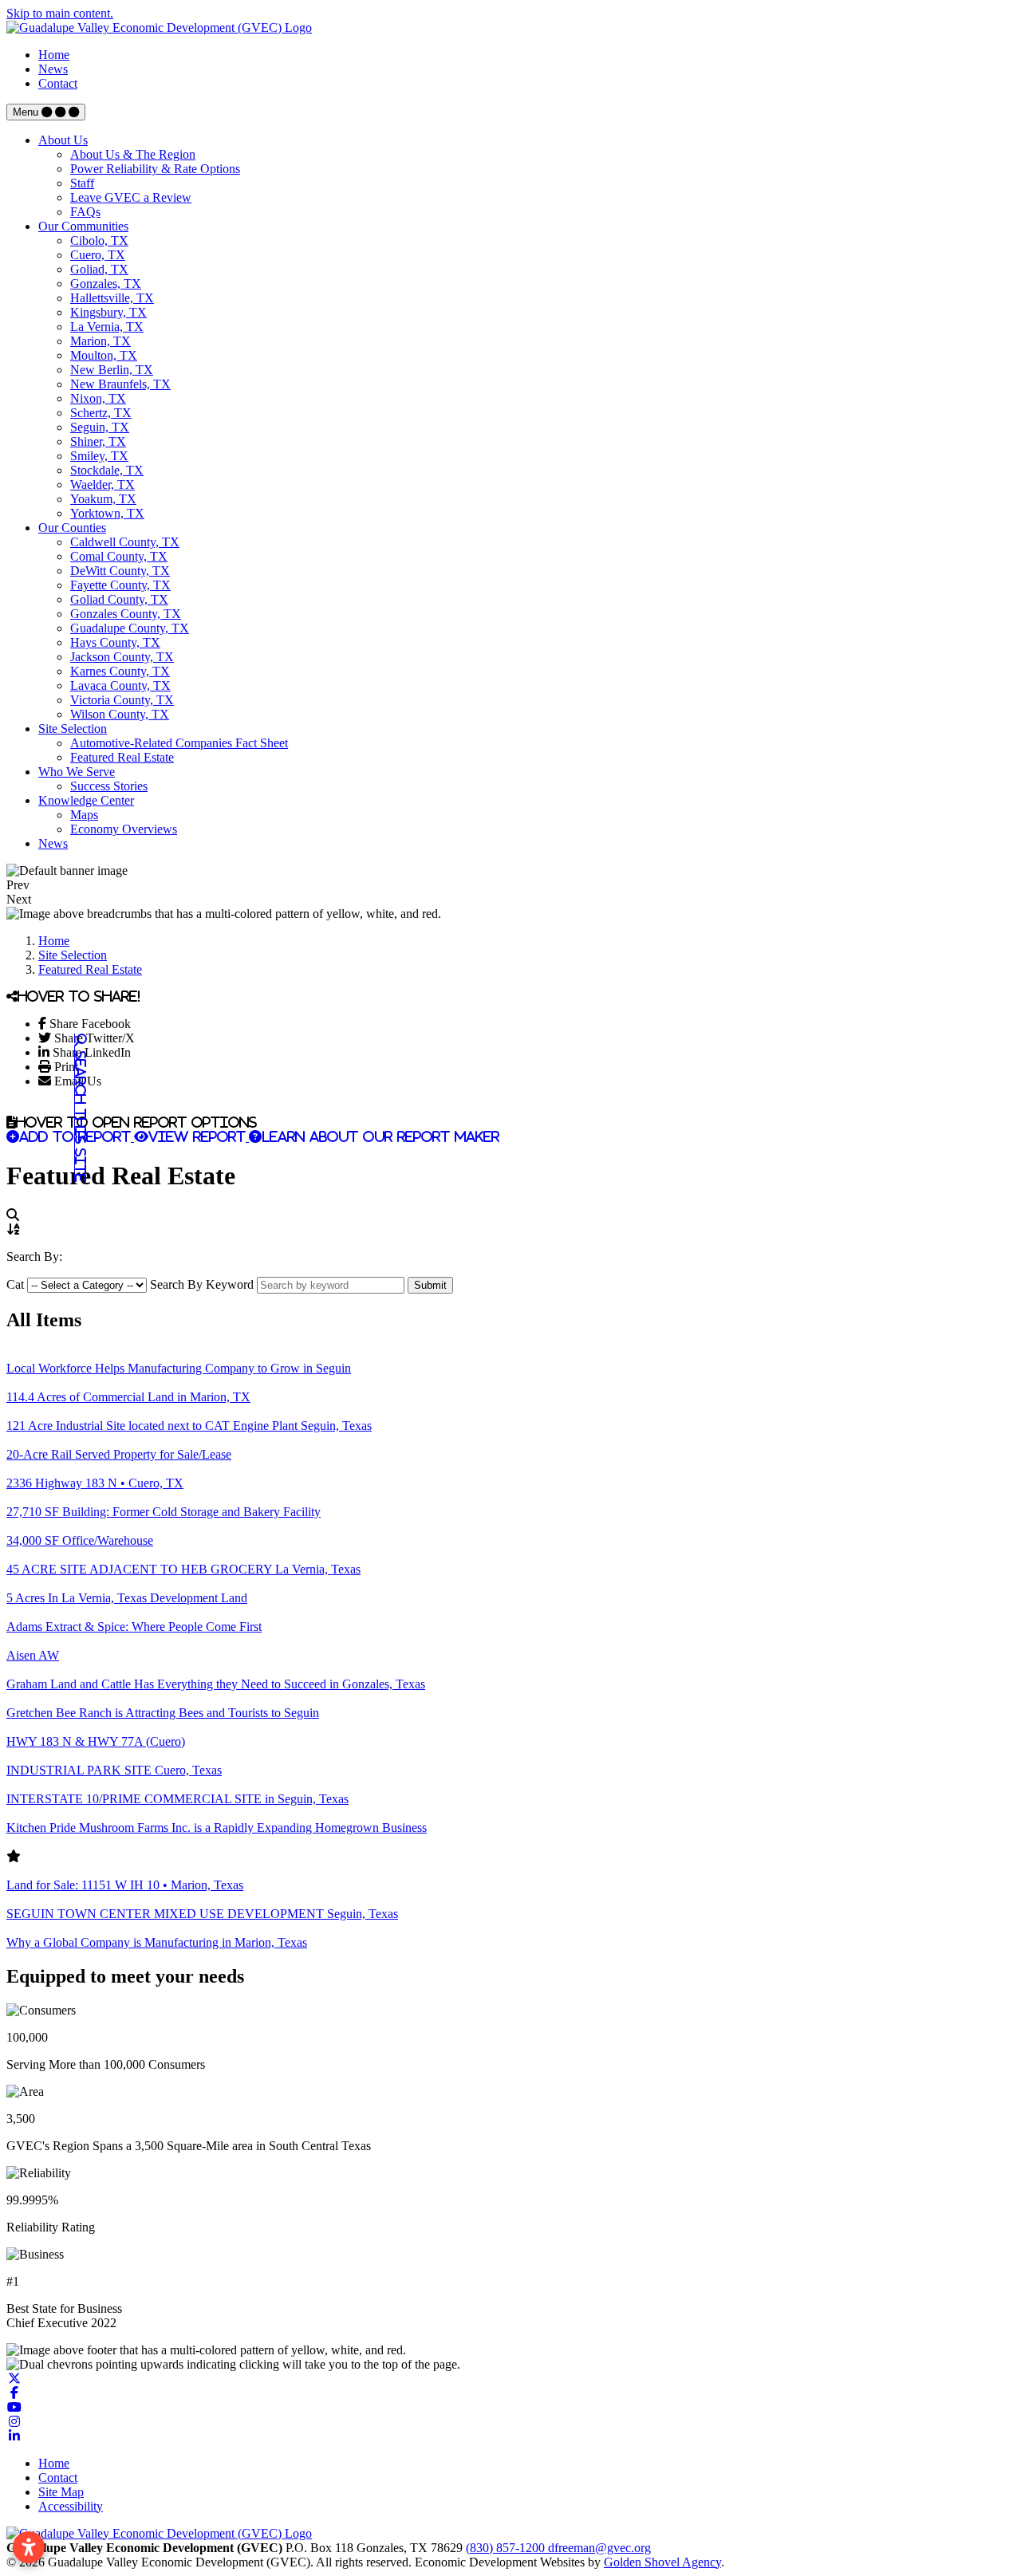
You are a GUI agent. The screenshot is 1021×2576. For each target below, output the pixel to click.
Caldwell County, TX (125, 542)
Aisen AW (33, 1655)
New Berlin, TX (112, 370)
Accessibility (71, 2506)
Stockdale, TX (107, 470)
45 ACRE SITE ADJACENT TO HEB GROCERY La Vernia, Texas (183, 1569)
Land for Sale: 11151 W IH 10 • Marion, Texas (125, 1885)
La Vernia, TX (107, 327)
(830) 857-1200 (507, 2548)
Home (54, 55)
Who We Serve (77, 772)
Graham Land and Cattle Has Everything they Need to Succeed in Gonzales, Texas (216, 1684)
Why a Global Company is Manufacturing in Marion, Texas (157, 1942)
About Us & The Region (133, 154)
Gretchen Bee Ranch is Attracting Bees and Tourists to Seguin (163, 1713)
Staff (82, 183)
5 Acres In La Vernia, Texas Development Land (127, 1598)
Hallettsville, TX (112, 298)
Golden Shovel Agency (662, 2562)
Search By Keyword (202, 1284)
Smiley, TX (99, 456)
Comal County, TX (119, 556)
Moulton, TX (104, 355)
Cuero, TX (98, 255)
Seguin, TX (100, 427)
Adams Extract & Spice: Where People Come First (134, 1627)
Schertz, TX (101, 413)
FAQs (85, 212)
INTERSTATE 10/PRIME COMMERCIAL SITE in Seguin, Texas (177, 1799)
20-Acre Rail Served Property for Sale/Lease (119, 1454)
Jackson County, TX (122, 657)
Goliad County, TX (119, 599)
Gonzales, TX (106, 284)
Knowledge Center (86, 800)
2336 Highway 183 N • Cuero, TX (95, 1483)
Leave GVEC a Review (131, 197)
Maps (84, 815)
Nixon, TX (98, 398)
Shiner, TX (98, 441)
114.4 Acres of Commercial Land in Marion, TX (128, 1397)
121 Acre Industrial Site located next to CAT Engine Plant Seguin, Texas (189, 1426)
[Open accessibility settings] (29, 2547)
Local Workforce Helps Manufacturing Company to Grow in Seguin (179, 1368)
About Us (63, 140)
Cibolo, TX (99, 240)
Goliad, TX (99, 269)
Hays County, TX (115, 642)
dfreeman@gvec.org (599, 2548)
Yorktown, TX (107, 513)
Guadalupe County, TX (130, 628)
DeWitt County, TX (120, 571)
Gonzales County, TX (126, 614)
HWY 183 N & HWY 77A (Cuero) (96, 1741)
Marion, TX (101, 341)
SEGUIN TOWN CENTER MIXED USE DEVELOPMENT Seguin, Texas (202, 1914)
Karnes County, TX (120, 671)
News (53, 69)
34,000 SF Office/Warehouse (80, 1540)
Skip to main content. (60, 13)
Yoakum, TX (103, 499)
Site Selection (73, 729)
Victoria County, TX (122, 700)
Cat (15, 1284)
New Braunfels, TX (120, 384)
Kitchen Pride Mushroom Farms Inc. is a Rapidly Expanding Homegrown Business (217, 1828)
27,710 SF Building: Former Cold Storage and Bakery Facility (164, 1512)
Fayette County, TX (120, 585)
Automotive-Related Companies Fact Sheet (179, 743)
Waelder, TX (102, 484)
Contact (58, 83)
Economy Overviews (124, 829)
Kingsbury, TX (108, 312)
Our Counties (72, 528)
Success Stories (109, 786)
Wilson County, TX (120, 714)
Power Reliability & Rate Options (155, 169)
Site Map (61, 2492)
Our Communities (83, 226)
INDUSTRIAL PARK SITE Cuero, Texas (114, 1770)
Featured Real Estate (122, 757)
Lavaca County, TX (120, 685)
